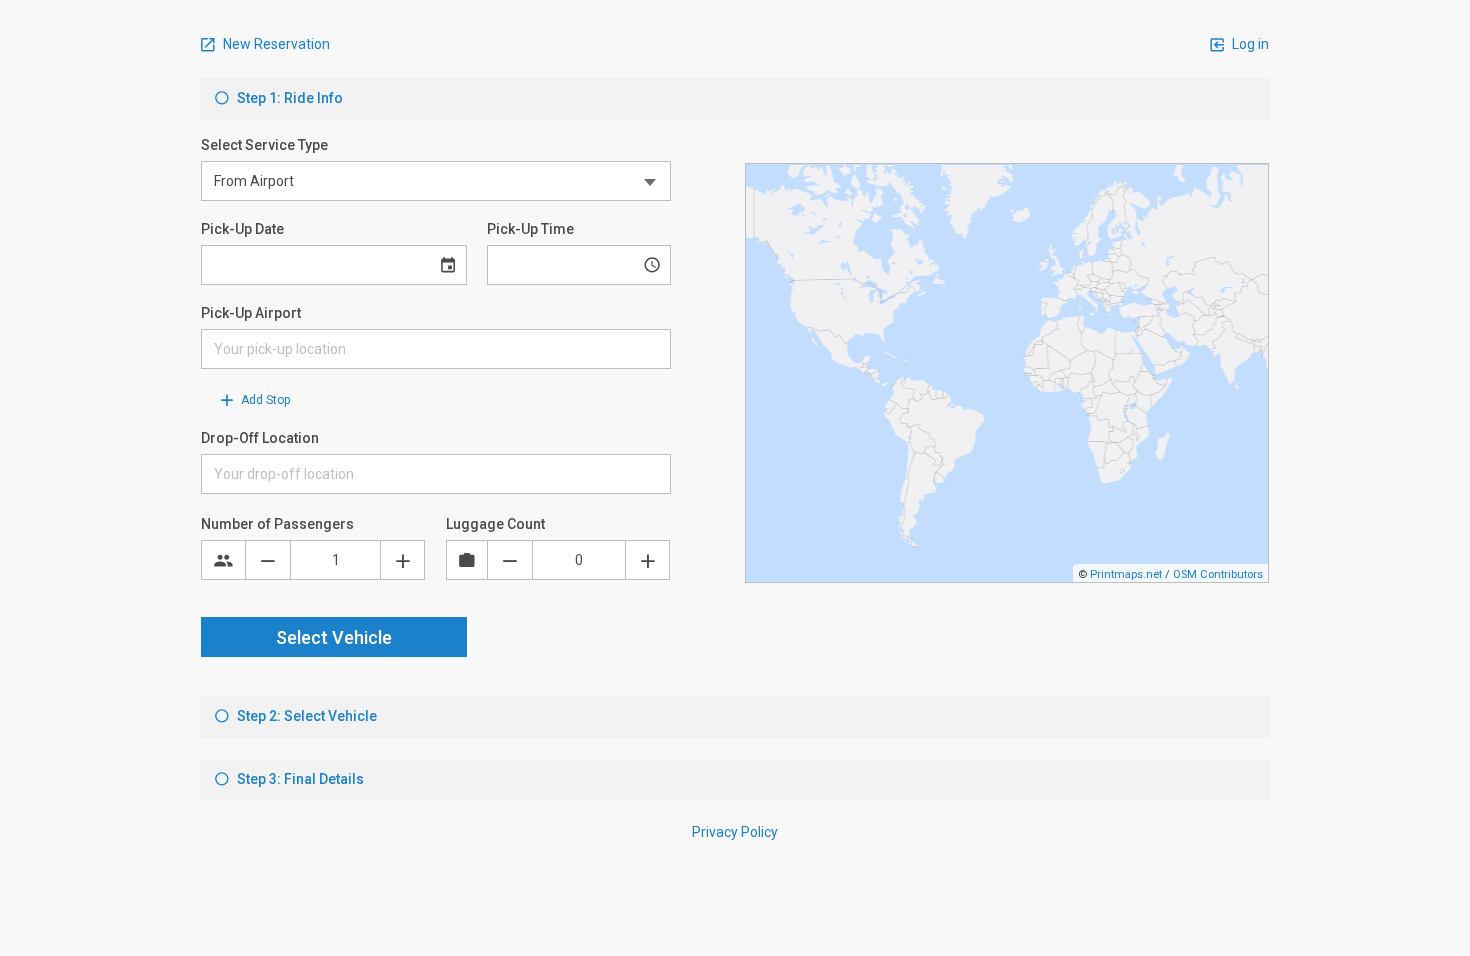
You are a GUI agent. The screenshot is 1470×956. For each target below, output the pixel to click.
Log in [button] (1249, 44)
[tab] (735, 99)
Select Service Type (264, 145)
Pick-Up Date (242, 229)
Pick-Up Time (530, 229)
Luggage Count (495, 524)
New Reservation (275, 44)
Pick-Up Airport (251, 313)
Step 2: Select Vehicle (305, 716)
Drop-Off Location (260, 438)
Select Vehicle (334, 637)
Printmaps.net (1126, 574)
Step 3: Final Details (299, 779)
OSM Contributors (1218, 574)
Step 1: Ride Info (288, 98)
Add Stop (264, 400)
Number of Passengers (277, 524)
